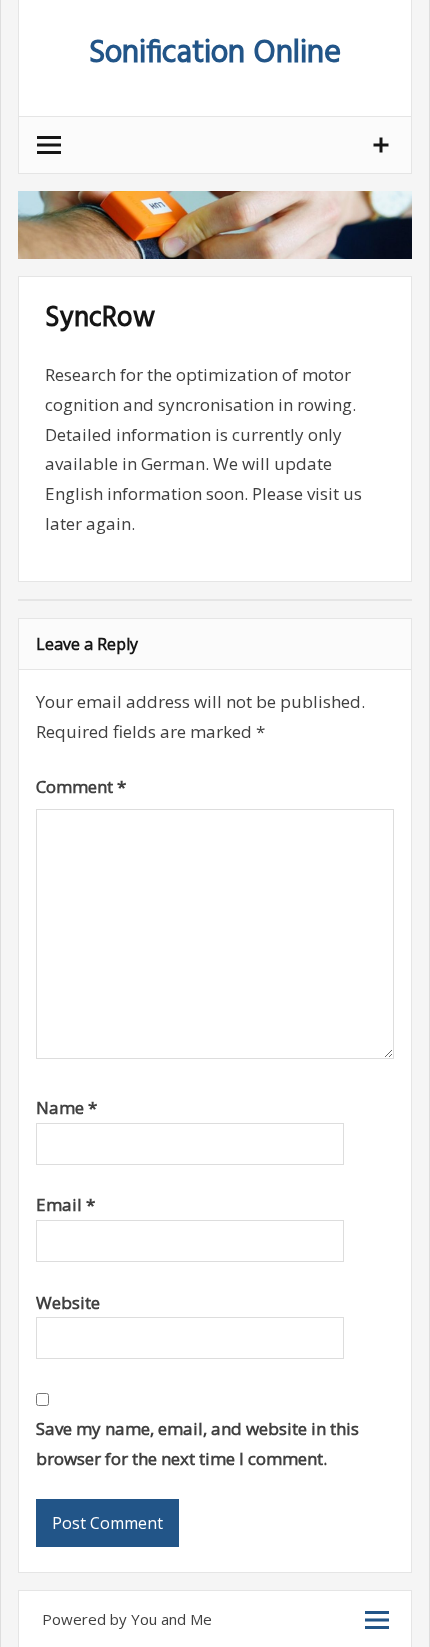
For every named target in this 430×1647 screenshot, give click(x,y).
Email (65, 1204)
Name (66, 1107)
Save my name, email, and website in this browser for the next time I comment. (197, 1443)
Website (68, 1302)
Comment (81, 786)
